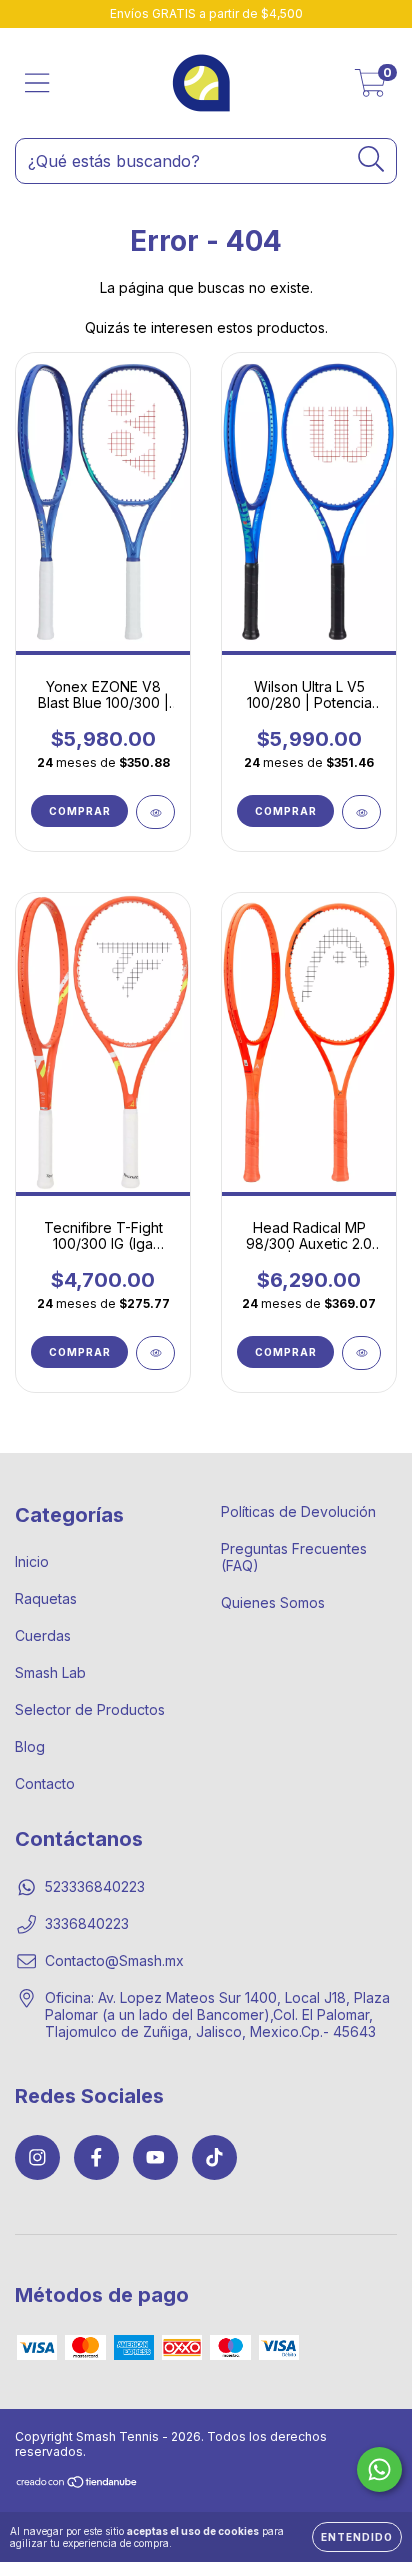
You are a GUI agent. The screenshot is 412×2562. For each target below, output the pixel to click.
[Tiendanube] (77, 2484)
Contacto (45, 1783)
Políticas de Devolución (298, 1511)
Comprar (80, 811)
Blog (30, 1746)
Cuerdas (43, 1635)
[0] (370, 88)
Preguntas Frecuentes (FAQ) (294, 1557)
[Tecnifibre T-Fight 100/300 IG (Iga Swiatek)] (155, 1353)
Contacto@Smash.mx (114, 1960)
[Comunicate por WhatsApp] (379, 2469)
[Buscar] (371, 159)
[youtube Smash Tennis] (155, 2157)
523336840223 (95, 1886)
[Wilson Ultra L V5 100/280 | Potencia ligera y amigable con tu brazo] (361, 812)
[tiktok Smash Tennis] (214, 2157)
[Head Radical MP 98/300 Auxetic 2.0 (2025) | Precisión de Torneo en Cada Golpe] (361, 1353)
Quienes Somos (273, 1602)
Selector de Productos (90, 1709)
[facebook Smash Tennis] (96, 2157)
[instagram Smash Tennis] (37, 2157)
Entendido (357, 2537)
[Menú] (37, 83)
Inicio (32, 1561)
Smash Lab (50, 1672)
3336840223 (87, 1923)
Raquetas (46, 1598)
